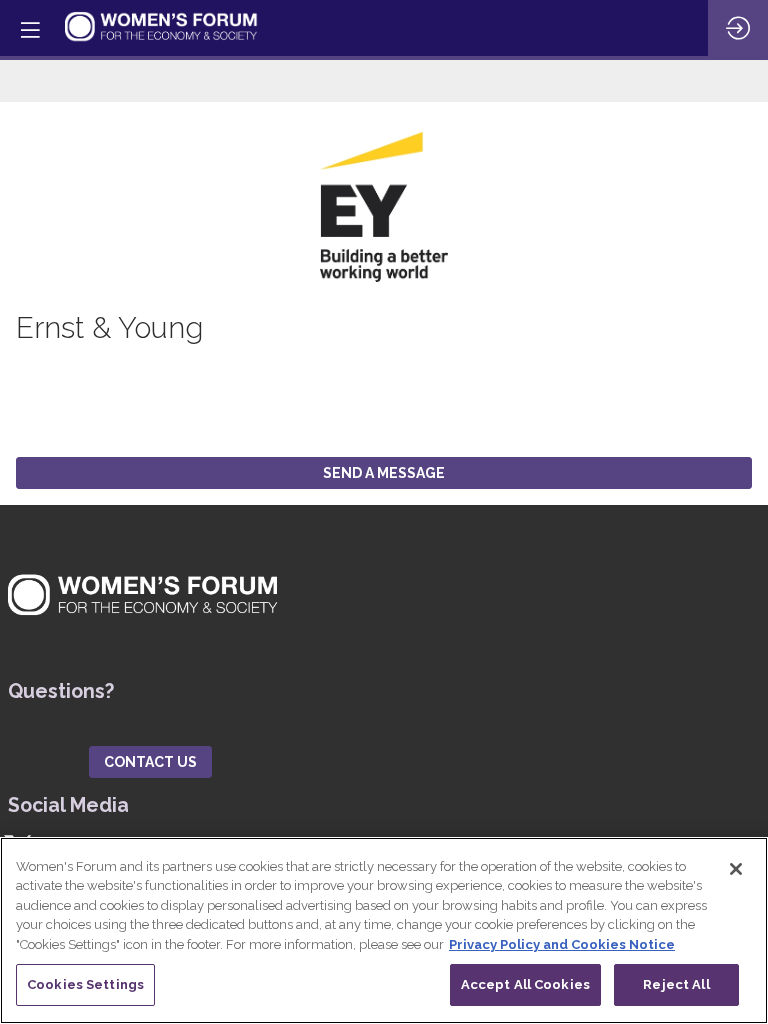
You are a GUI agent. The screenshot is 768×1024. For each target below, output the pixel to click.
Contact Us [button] (150, 762)
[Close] (736, 869)
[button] (30, 30)
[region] (384, 930)
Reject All (676, 984)
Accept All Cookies (525, 984)
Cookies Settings (85, 984)
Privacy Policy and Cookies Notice (562, 944)
